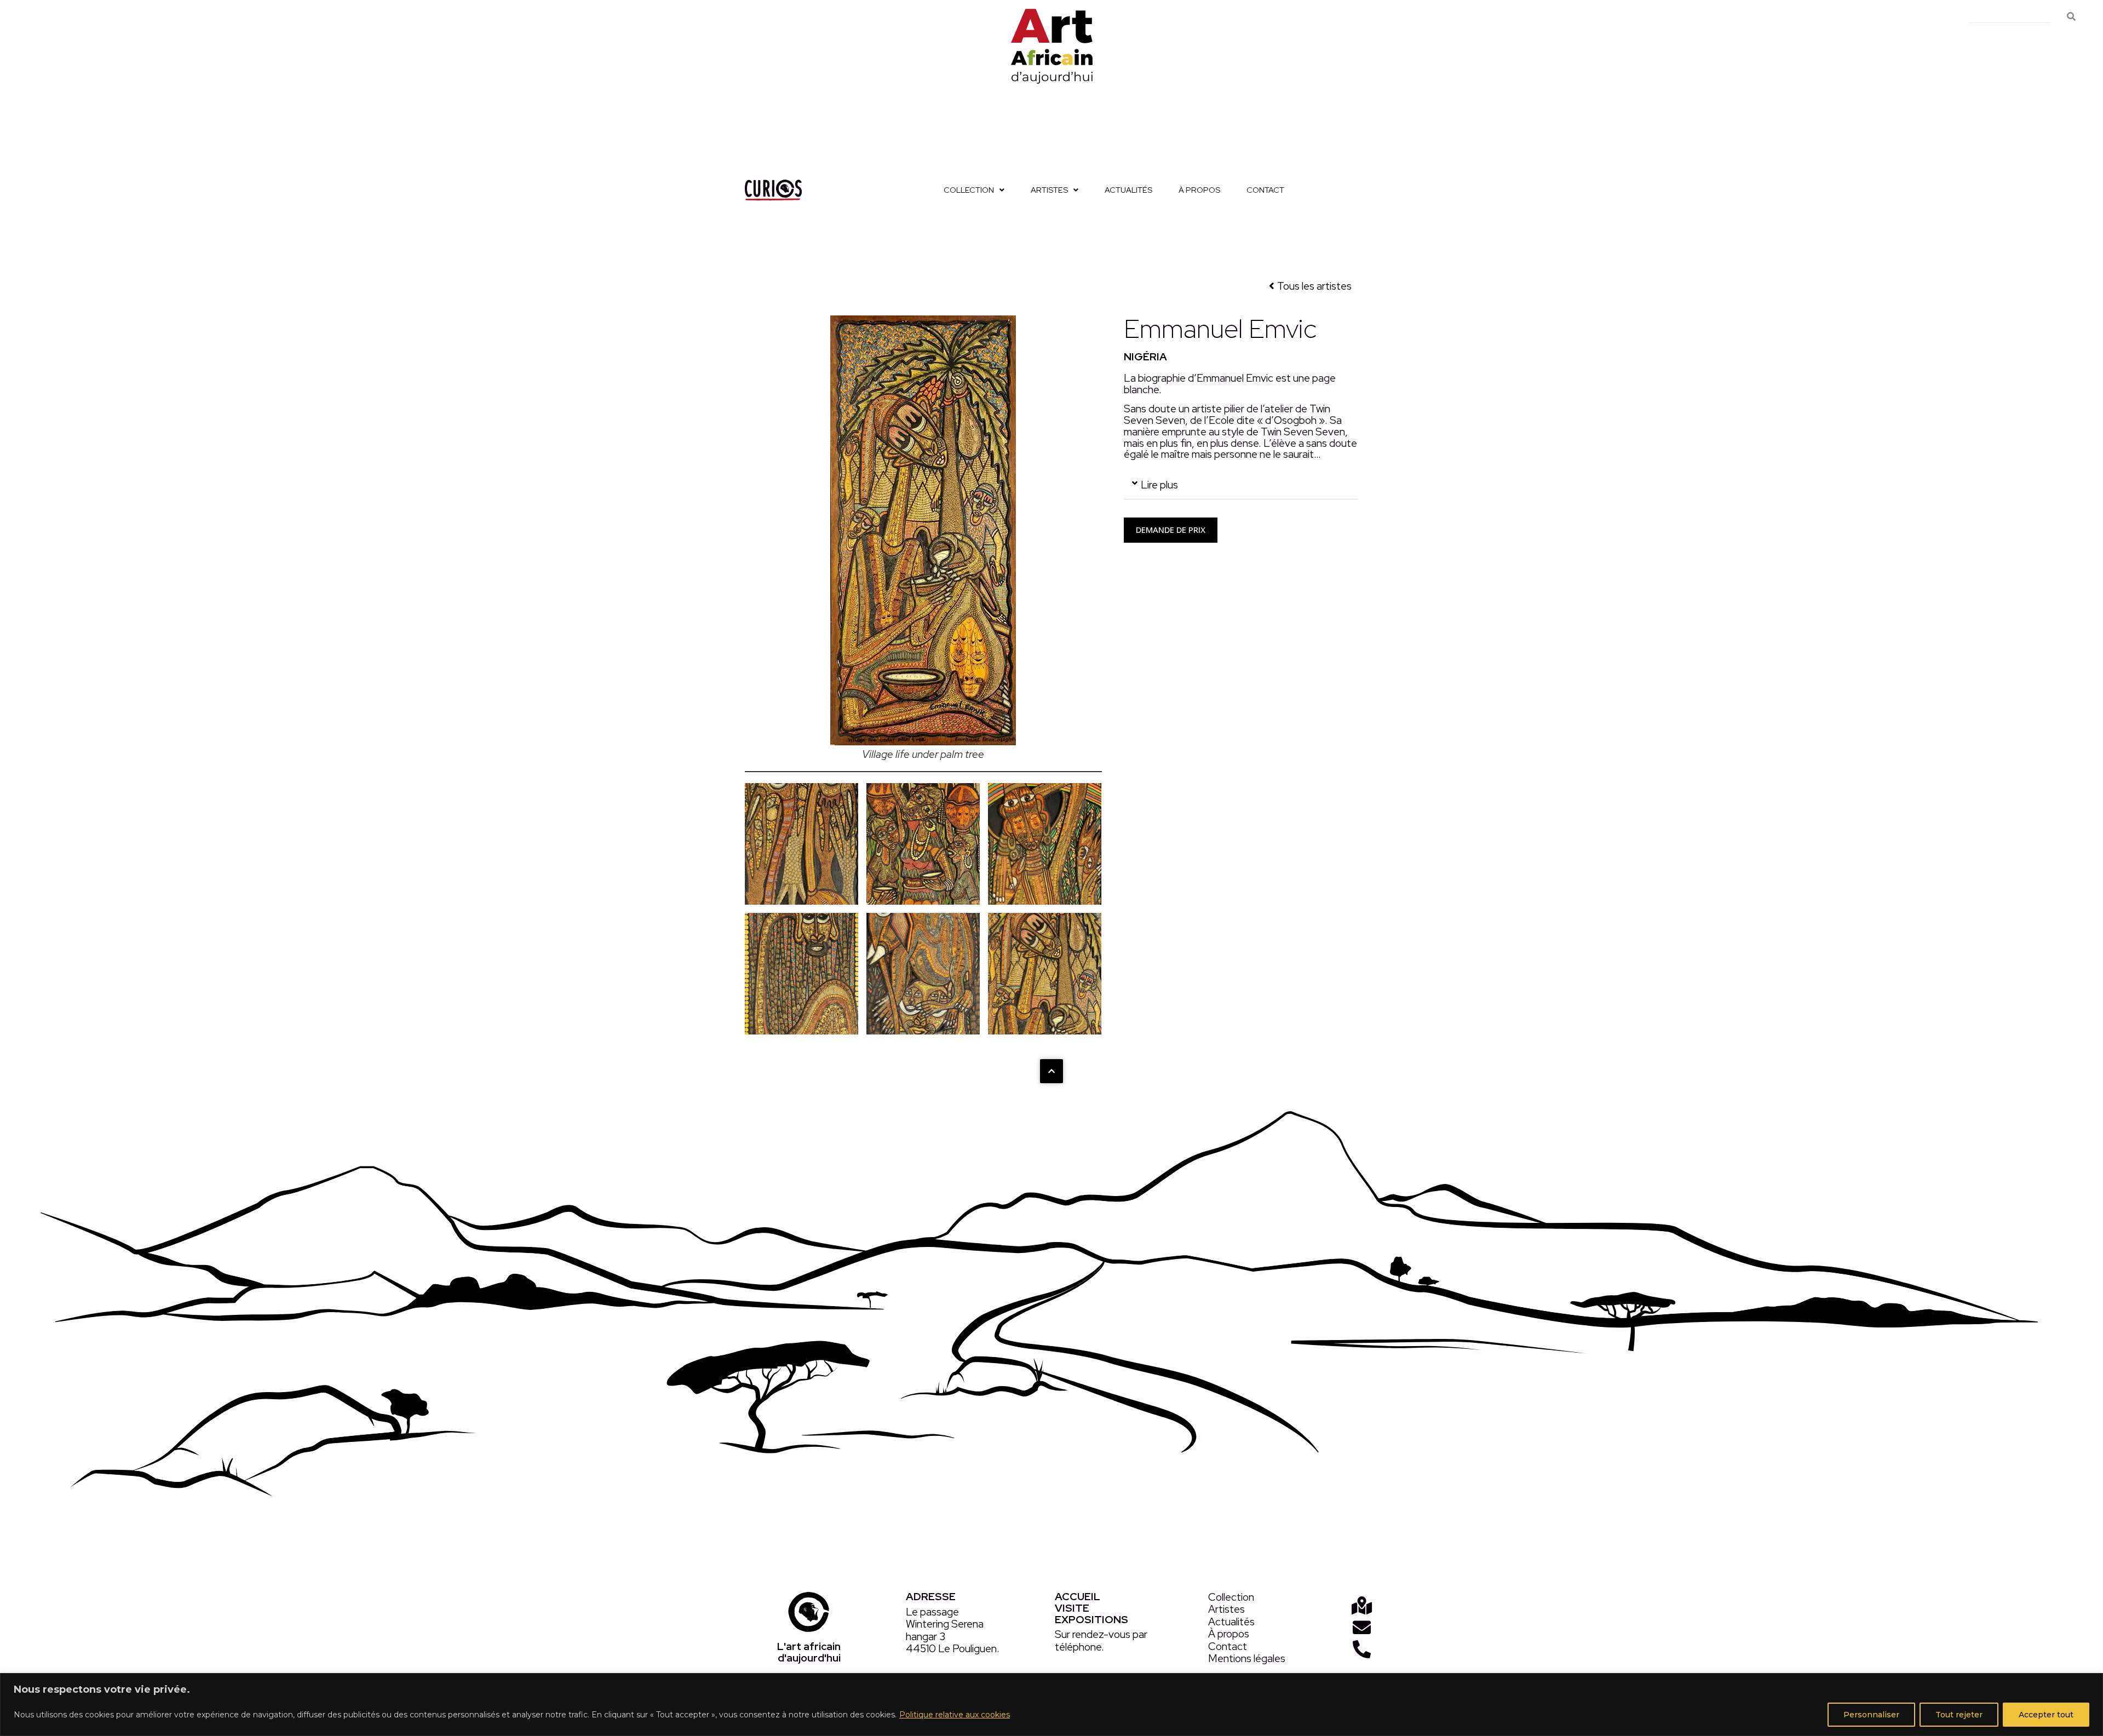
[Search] (2071, 17)
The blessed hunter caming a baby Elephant (923, 973)
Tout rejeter (1959, 1715)
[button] (1241, 485)
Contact (1265, 190)
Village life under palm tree (1045, 973)
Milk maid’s (923, 844)
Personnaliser (1871, 1715)
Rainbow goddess (1045, 844)
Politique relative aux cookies (955, 1715)
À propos (1199, 190)
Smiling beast (801, 973)
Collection (969, 190)
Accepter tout (2046, 1715)
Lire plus (1159, 485)
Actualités (1128, 190)
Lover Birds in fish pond (802, 844)
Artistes (1049, 190)
